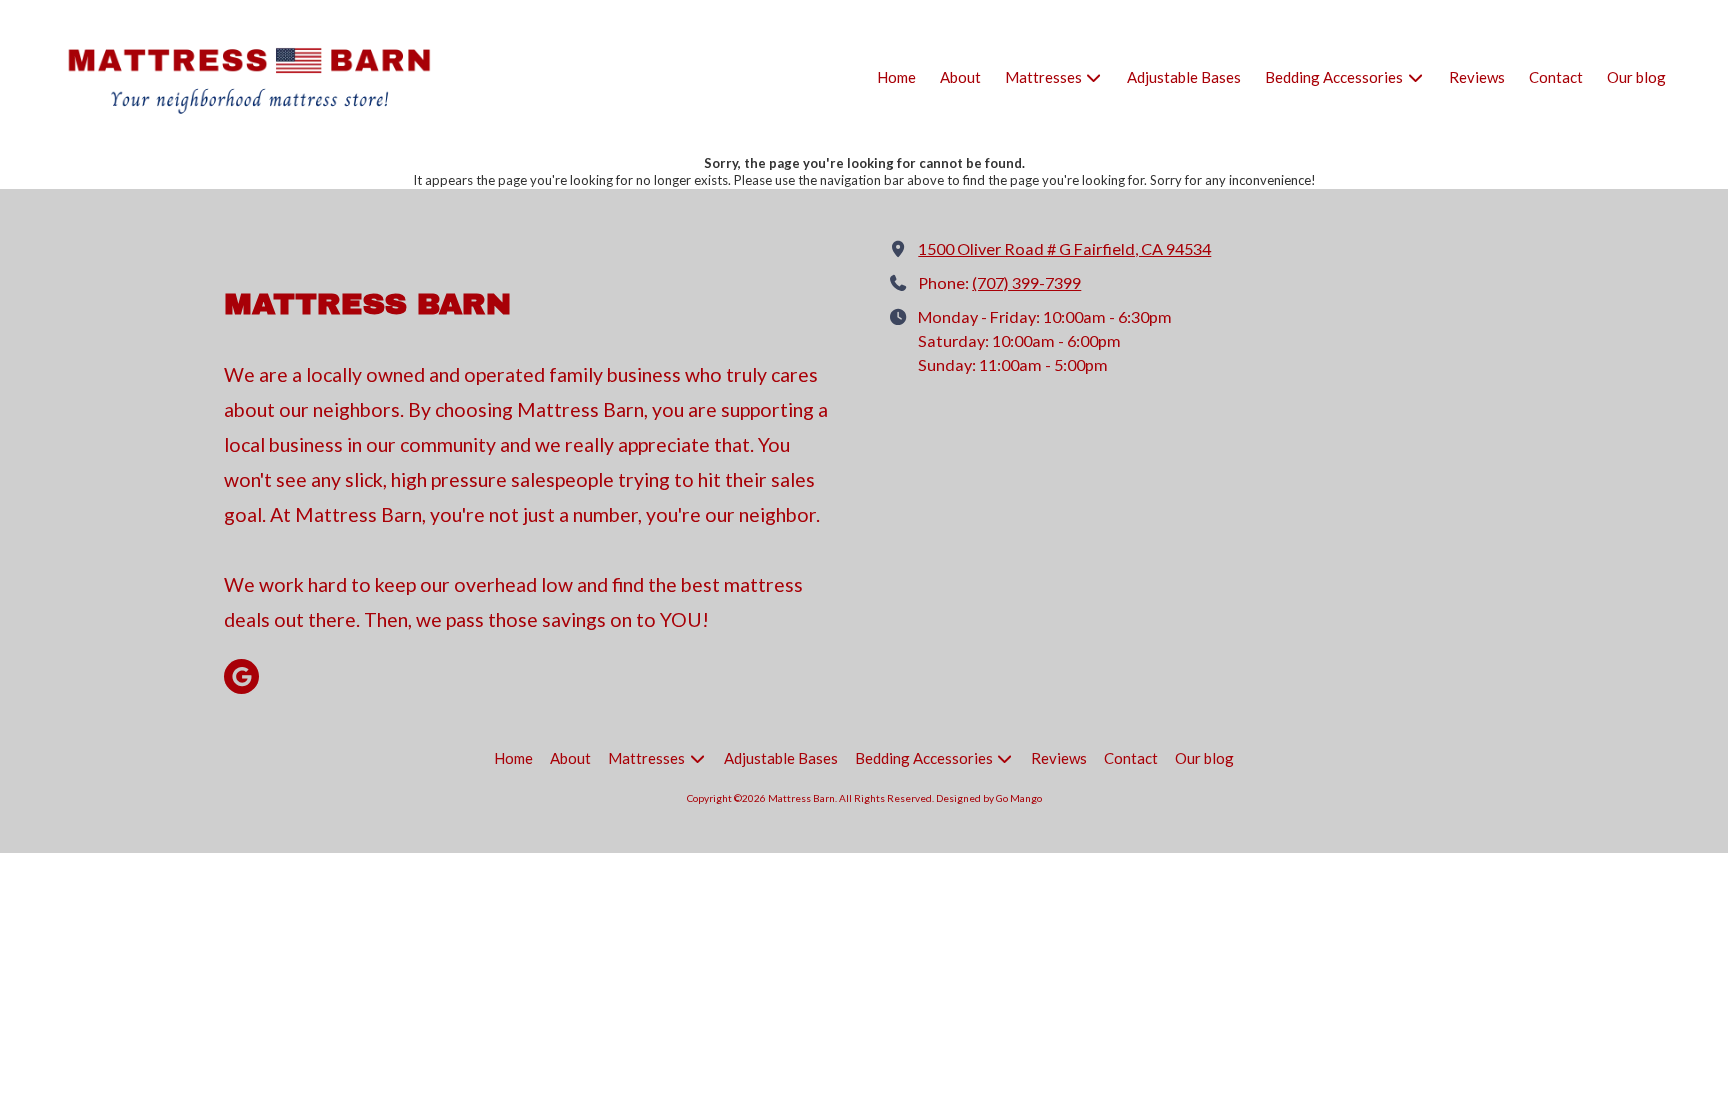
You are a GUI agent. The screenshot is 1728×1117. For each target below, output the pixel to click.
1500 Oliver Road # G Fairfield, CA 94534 (1064, 248)
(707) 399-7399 (1026, 282)
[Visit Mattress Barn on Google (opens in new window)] (241, 676)
